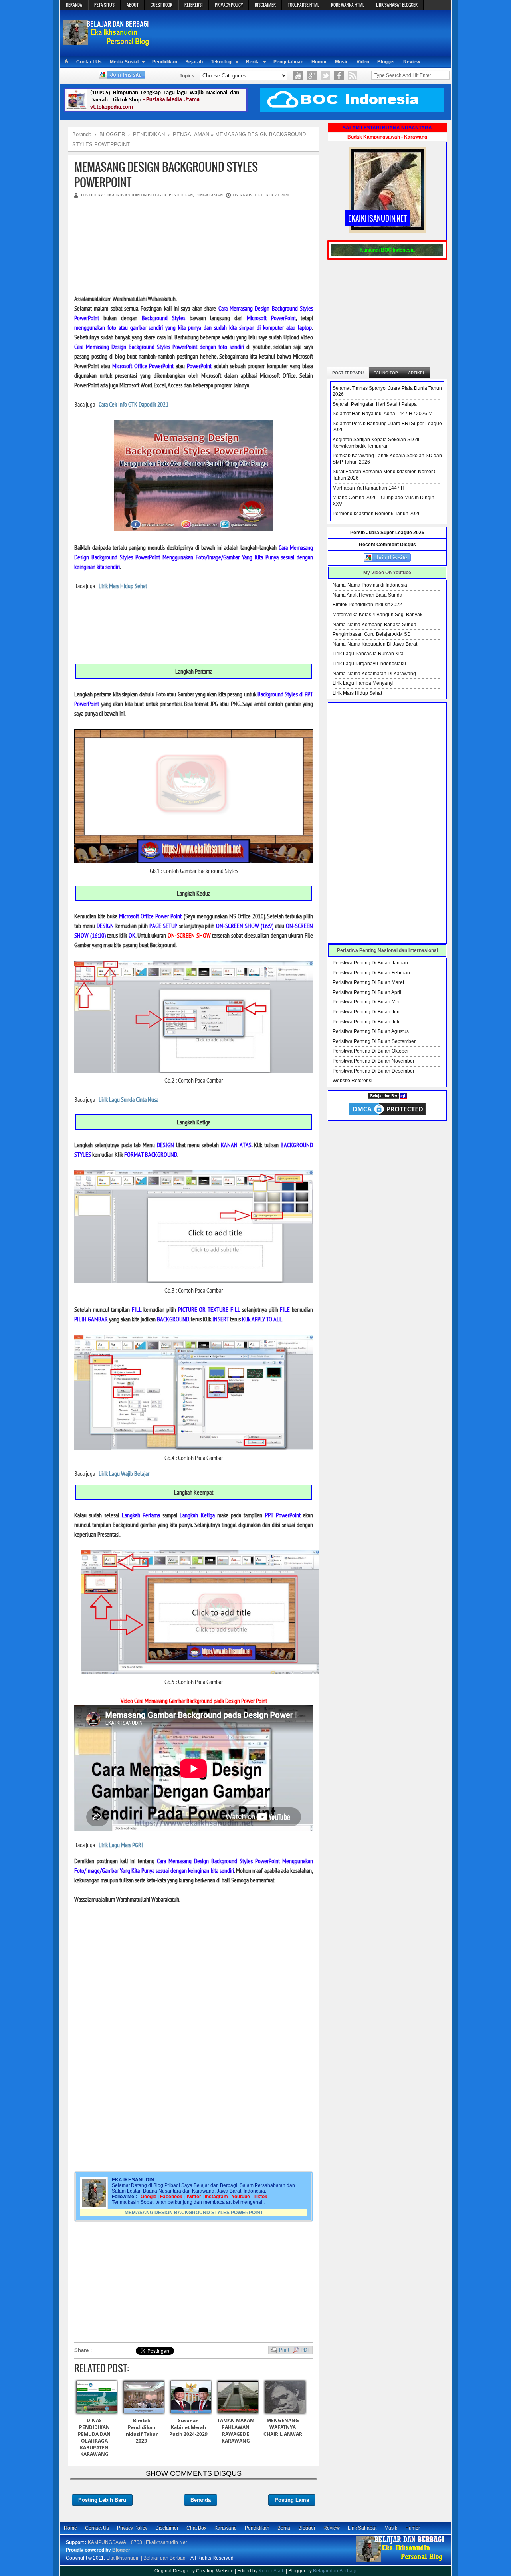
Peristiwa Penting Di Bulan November (373, 1061)
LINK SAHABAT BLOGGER (397, 5)
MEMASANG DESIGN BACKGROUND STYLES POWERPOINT (166, 175)
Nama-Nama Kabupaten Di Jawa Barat (375, 644)
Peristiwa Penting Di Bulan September (374, 1041)
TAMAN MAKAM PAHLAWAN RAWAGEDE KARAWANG (236, 2430)
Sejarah (194, 62)
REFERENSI (194, 5)
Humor (319, 62)
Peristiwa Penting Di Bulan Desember (373, 1071)
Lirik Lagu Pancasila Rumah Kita (368, 654)
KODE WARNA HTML (348, 5)
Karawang (226, 2528)
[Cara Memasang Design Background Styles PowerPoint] (194, 861)
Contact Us (89, 62)
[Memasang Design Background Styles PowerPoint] (194, 1071)
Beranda (201, 2500)
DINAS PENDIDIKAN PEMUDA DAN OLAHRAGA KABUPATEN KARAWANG (94, 2437)
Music (342, 62)
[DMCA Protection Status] (387, 1115)
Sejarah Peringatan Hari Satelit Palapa (375, 404)
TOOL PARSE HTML (303, 5)
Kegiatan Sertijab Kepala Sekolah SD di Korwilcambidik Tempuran (376, 443)
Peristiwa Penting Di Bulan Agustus (371, 1031)
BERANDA (74, 5)
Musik (391, 2528)
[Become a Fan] (339, 75)
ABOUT (133, 5)
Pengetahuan (288, 62)
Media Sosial (124, 62)
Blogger (386, 62)
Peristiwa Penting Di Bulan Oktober (371, 1051)
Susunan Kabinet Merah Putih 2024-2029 (188, 2427)
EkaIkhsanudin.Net (166, 2542)
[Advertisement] (302, 32)
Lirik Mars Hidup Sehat (357, 693)
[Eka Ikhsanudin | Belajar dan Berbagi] (107, 42)
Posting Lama (292, 2500)
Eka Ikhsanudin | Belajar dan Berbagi (147, 2558)
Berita (253, 62)
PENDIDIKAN (181, 195)
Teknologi (222, 62)
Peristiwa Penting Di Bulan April (367, 992)
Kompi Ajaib (272, 2571)
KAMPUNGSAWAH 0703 (115, 2542)
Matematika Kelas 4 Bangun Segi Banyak (377, 615)
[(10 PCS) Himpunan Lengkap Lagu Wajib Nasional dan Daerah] (156, 110)
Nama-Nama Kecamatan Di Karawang (374, 674)
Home (70, 2528)
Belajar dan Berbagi (335, 2571)
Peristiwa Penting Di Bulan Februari (371, 973)
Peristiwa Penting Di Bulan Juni (367, 1012)
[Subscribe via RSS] (353, 75)
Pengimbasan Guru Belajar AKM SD (372, 634)
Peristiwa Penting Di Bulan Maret (368, 982)
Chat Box (196, 2528)
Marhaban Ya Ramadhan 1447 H (368, 488)
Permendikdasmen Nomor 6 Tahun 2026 (377, 514)
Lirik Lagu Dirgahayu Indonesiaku (369, 664)
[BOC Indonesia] (352, 110)
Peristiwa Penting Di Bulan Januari (370, 963)
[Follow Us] (325, 75)
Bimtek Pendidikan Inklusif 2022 (367, 605)
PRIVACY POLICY (229, 5)
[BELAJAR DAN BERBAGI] (387, 1097)
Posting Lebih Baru (102, 2500)
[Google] (312, 75)
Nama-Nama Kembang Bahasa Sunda (374, 625)
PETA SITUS (104, 5)
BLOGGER (157, 195)
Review (412, 62)
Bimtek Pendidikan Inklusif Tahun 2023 (142, 2430)
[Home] (66, 62)
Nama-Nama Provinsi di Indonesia (370, 585)
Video (363, 62)
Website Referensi (353, 1081)
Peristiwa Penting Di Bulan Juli (366, 1022)
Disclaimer (167, 2528)
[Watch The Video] (298, 75)
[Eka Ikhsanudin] (400, 2561)
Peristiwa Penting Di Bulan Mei (366, 1002)
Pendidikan (165, 62)
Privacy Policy (132, 2528)
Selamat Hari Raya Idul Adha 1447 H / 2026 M (382, 414)
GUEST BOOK (161, 5)
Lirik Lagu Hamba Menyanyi (363, 683)
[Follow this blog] (122, 77)
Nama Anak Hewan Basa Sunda (367, 595)
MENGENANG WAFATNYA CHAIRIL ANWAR (283, 2427)
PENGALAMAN (209, 195)
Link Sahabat (362, 2528)
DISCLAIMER (265, 5)
